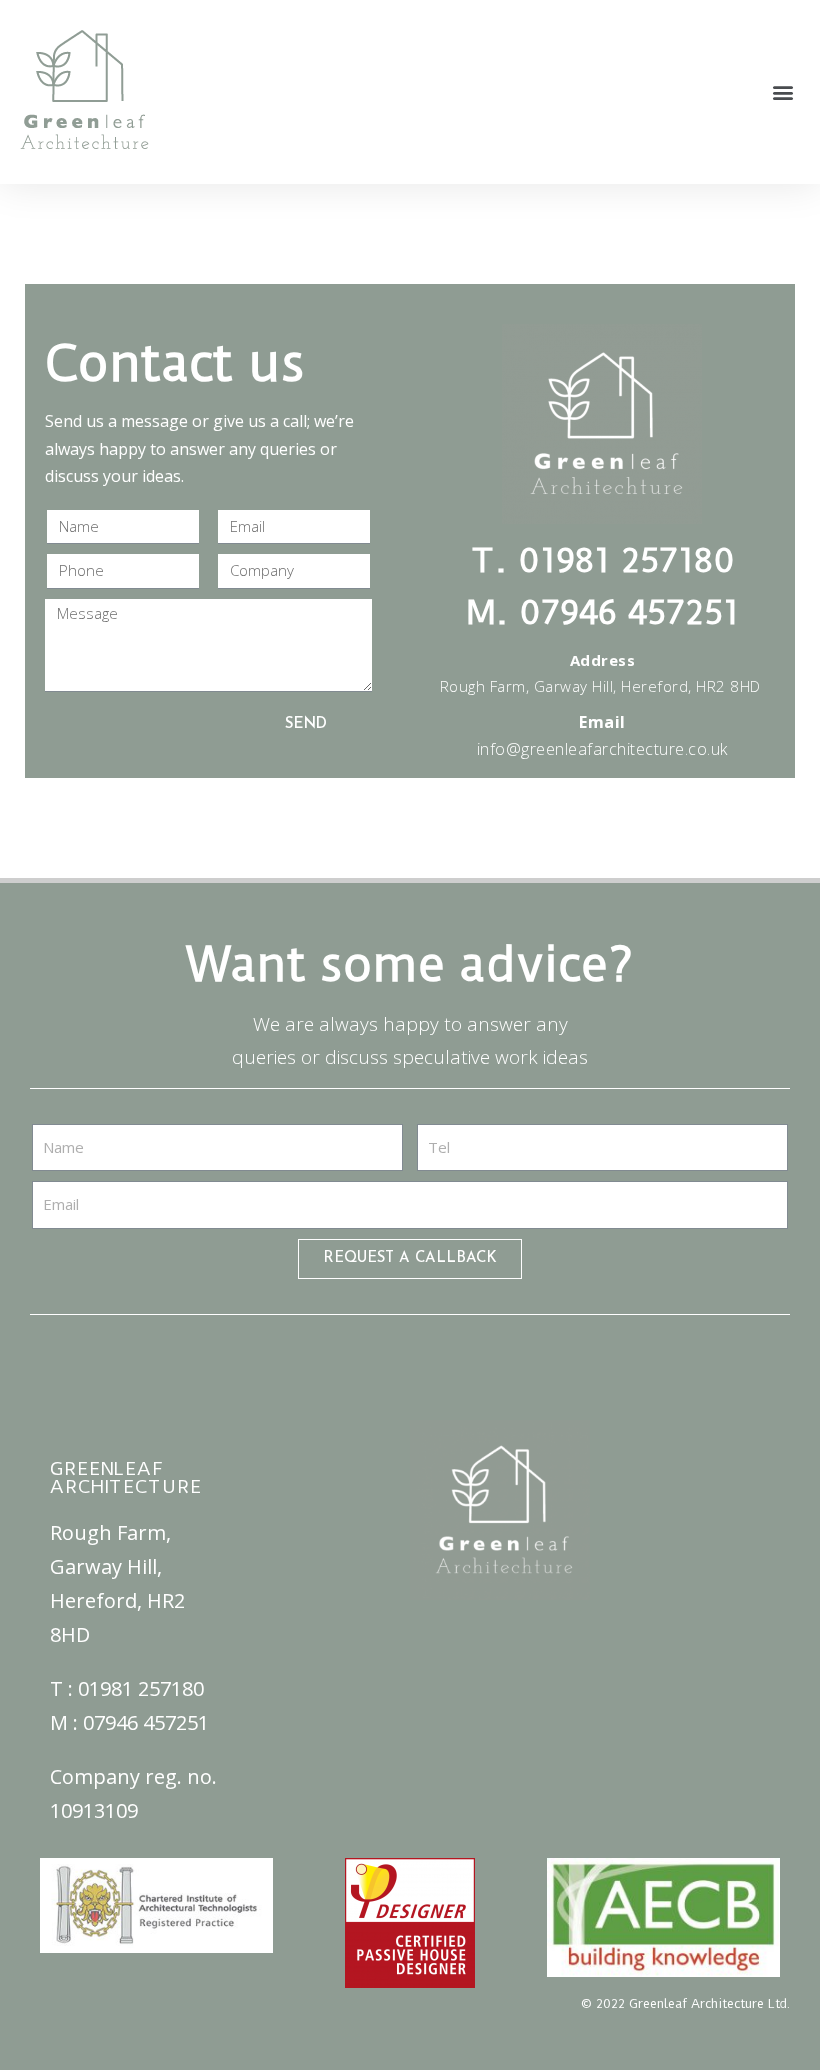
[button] (783, 92)
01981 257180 (141, 1688)
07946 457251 (146, 1722)
